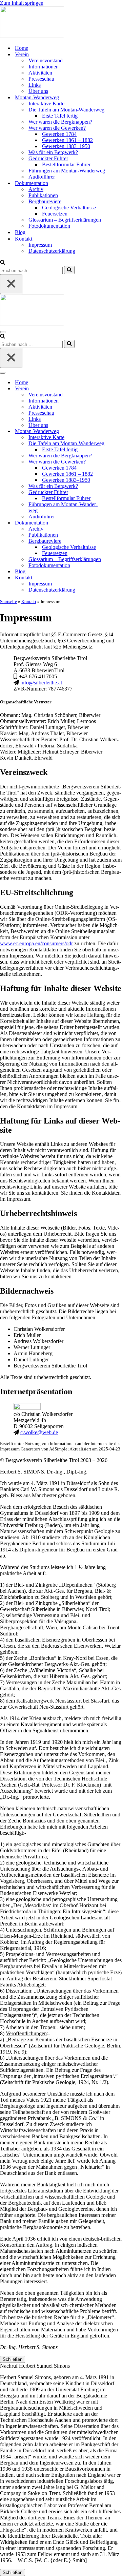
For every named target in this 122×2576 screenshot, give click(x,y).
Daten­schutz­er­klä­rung (52, 251)
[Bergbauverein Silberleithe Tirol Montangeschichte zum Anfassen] (32, 36)
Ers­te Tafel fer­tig (60, 116)
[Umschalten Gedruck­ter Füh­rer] (119, 492)
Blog (20, 232)
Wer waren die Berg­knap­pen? (60, 122)
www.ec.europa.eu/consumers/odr (36, 943)
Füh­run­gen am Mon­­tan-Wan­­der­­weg (67, 171)
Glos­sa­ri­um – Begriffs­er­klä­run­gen (65, 220)
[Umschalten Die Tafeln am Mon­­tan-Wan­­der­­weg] (119, 444)
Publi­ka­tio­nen (43, 195)
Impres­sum (40, 245)
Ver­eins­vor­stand (46, 60)
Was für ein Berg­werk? (53, 152)
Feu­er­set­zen (55, 214)
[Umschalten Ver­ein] (119, 389)
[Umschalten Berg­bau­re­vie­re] (119, 541)
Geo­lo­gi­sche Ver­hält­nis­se (69, 208)
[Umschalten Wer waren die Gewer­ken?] (119, 462)
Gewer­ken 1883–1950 (66, 146)
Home (22, 48)
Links (35, 85)
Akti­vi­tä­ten (40, 73)
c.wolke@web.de (39, 1432)
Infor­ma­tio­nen (44, 67)
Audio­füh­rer (42, 177)
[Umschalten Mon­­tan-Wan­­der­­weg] (119, 431)
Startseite (8, 602)
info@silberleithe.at (41, 683)
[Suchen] (3, 263)
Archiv (36, 189)
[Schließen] (11, 284)
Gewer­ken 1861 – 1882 (67, 140)
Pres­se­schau (41, 79)
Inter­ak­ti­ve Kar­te (46, 104)
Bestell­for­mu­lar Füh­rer (66, 164)
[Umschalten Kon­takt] (119, 578)
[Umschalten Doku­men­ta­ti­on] (119, 523)
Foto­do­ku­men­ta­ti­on (49, 226)
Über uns (38, 91)
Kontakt (29, 602)
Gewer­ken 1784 (59, 134)
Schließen (13, 2359)
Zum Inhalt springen (22, 3)
